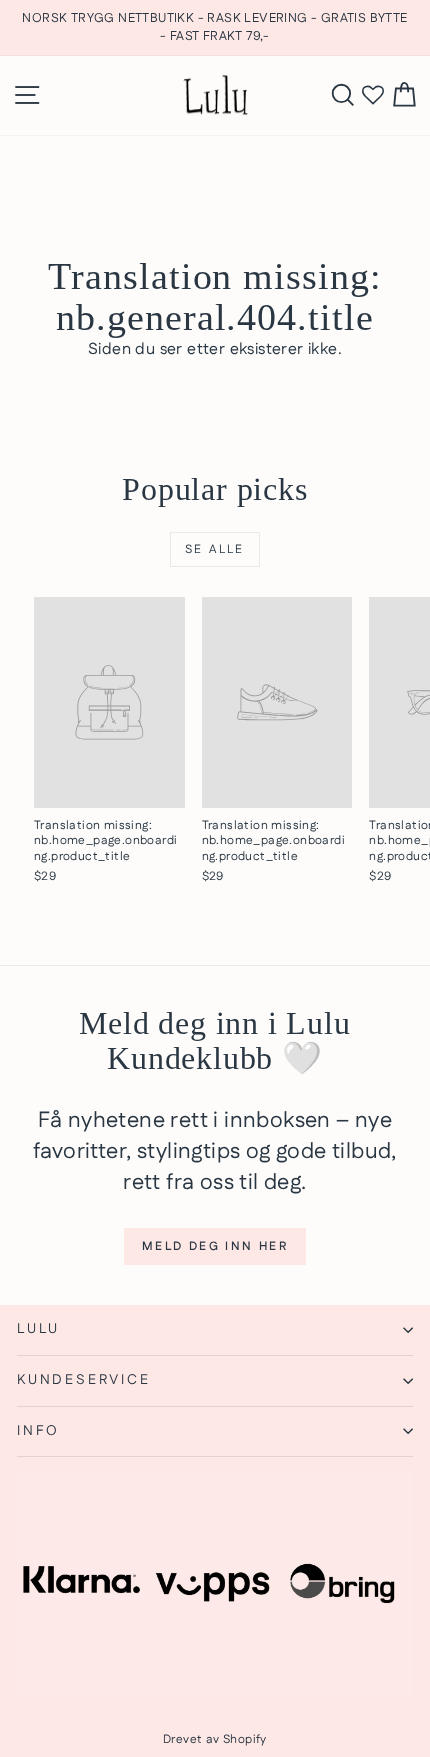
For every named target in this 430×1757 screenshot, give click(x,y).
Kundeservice (84, 1380)
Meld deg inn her (215, 1246)
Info (38, 1431)
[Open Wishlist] (373, 96)
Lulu (38, 1329)
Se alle (215, 549)
